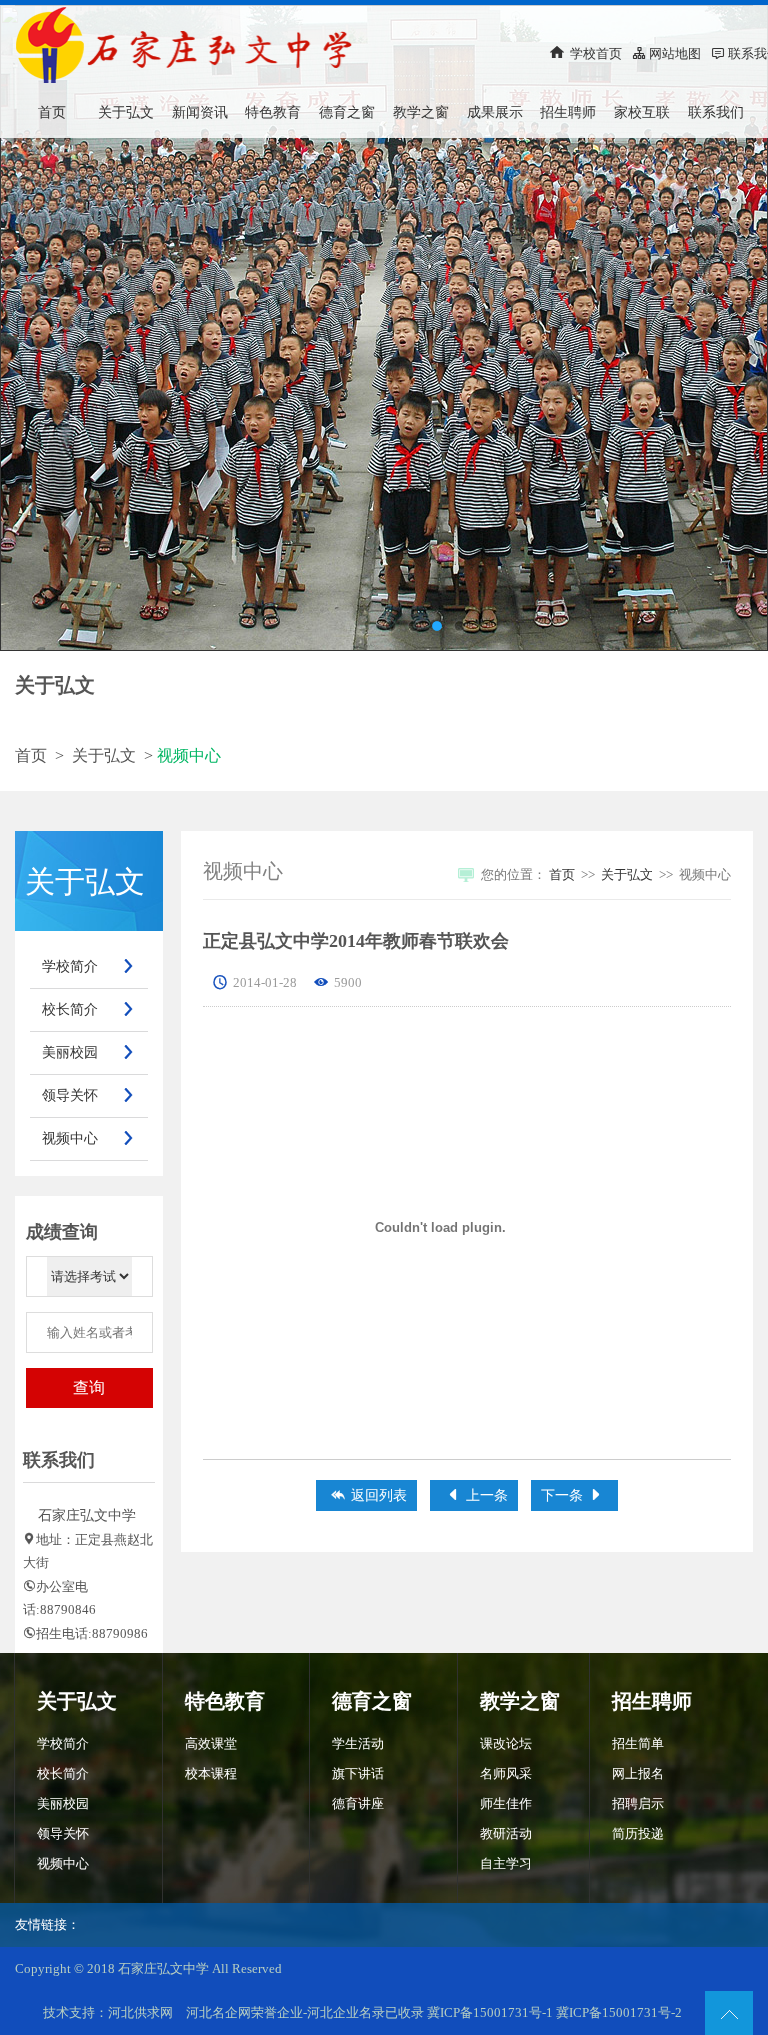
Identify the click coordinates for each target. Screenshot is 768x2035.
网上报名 (638, 1773)
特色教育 (273, 112)
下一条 (572, 1495)
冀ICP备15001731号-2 (619, 2012)
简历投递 (638, 1833)
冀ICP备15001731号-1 (491, 2012)
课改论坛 (506, 1743)
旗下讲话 (358, 1773)
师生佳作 (506, 1803)
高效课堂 (211, 1743)
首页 (52, 112)
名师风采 (506, 1773)
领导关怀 (88, 1095)
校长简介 (88, 1009)
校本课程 (211, 1773)
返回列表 (368, 1495)
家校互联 (642, 112)
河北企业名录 (346, 2012)
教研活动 (506, 1833)
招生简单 (638, 1743)
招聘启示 (638, 1803)
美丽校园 (88, 1052)
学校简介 (88, 966)
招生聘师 (568, 112)
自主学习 (506, 1863)
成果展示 (495, 112)
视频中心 (88, 1138)
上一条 (476, 1495)
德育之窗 (347, 112)
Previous (35, 328)
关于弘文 (126, 112)
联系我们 (716, 112)
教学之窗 (421, 112)
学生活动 (358, 1743)
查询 (89, 1387)
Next (733, 328)
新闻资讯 (200, 112)
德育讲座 (358, 1803)
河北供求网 (140, 2012)
